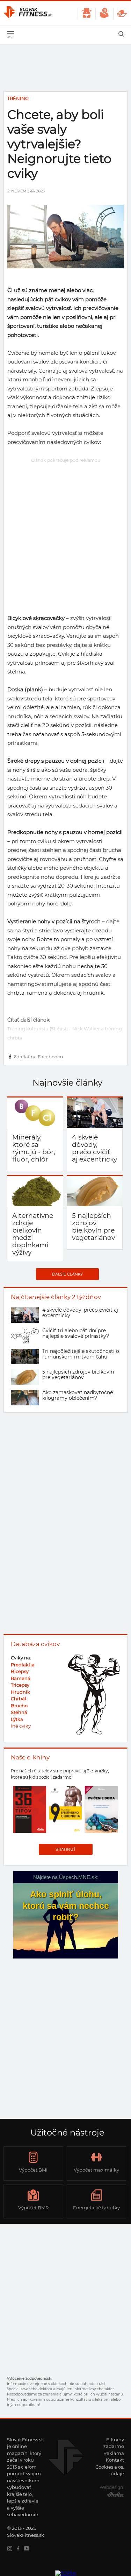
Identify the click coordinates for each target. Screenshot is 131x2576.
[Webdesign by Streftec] (114, 2496)
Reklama (114, 2453)
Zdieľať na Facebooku (38, 1057)
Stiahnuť (65, 1849)
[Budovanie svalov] (104, 13)
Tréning (18, 98)
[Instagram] (11, 2549)
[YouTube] (28, 2549)
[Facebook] (20, 2549)
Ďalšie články (67, 1274)
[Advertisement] (65, 530)
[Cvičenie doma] (122, 13)
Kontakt (115, 2460)
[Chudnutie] (86, 13)
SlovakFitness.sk (28, 13)
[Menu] (10, 35)
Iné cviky (21, 1726)
